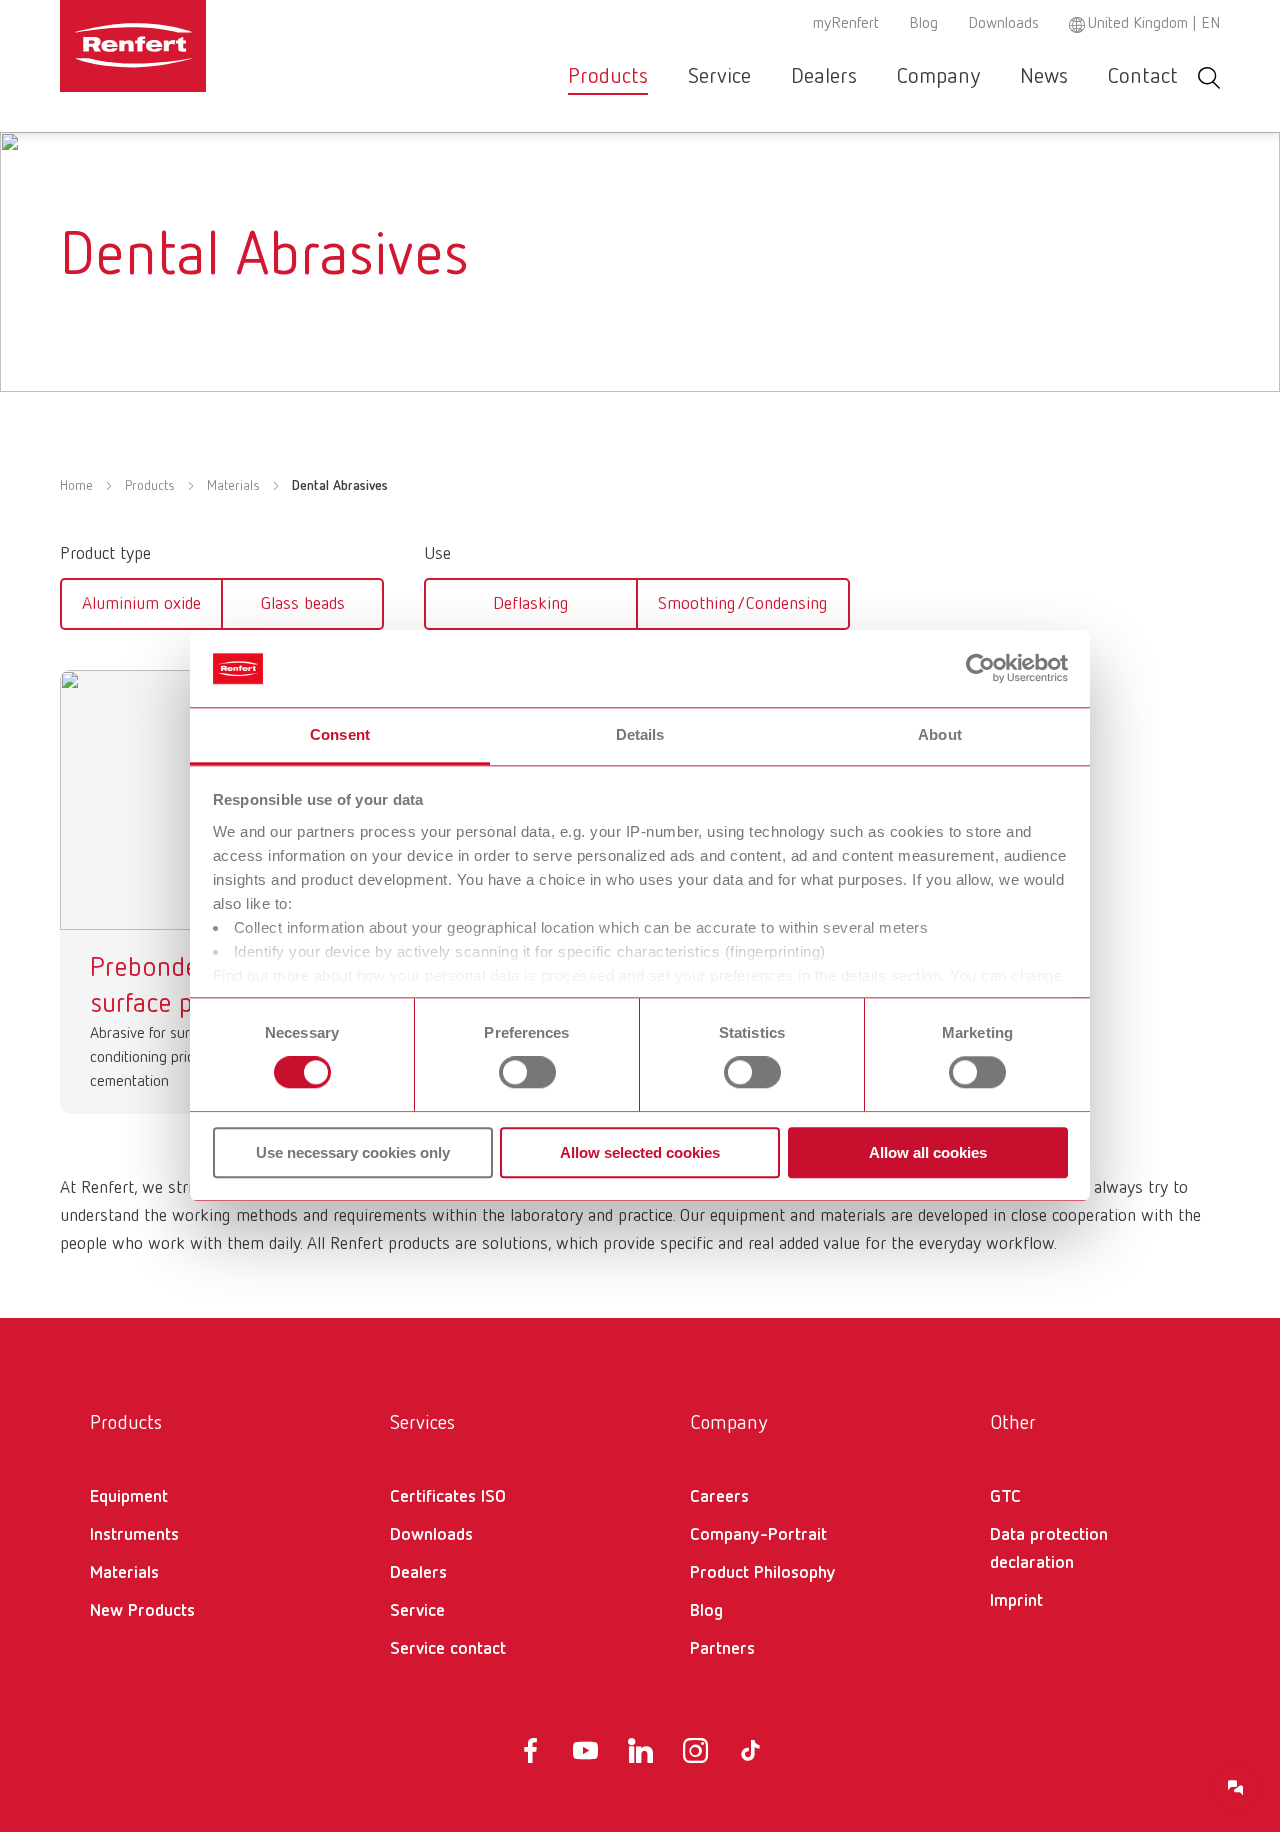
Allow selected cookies (640, 1152)
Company (938, 77)
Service (719, 77)
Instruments (134, 1535)
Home (76, 486)
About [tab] (940, 734)
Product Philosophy (763, 1573)
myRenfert (846, 24)
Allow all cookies (928, 1152)
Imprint (1016, 1601)
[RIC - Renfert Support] (1236, 1788)
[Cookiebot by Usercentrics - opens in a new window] (980, 669)
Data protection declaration (1049, 1549)
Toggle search (1209, 77)
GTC (1005, 1497)
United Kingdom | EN (1154, 24)
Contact (1143, 77)
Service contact (448, 1649)
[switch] (527, 1072)
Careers (719, 1497)
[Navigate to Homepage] (194, 46)
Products (608, 77)
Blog (923, 24)
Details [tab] (640, 734)
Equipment (129, 1497)
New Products (142, 1611)
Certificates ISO (448, 1497)
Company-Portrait (758, 1535)
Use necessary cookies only (353, 1152)
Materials (233, 486)
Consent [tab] (340, 734)
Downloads (1003, 24)
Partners (722, 1649)
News (1044, 77)
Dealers (824, 77)
